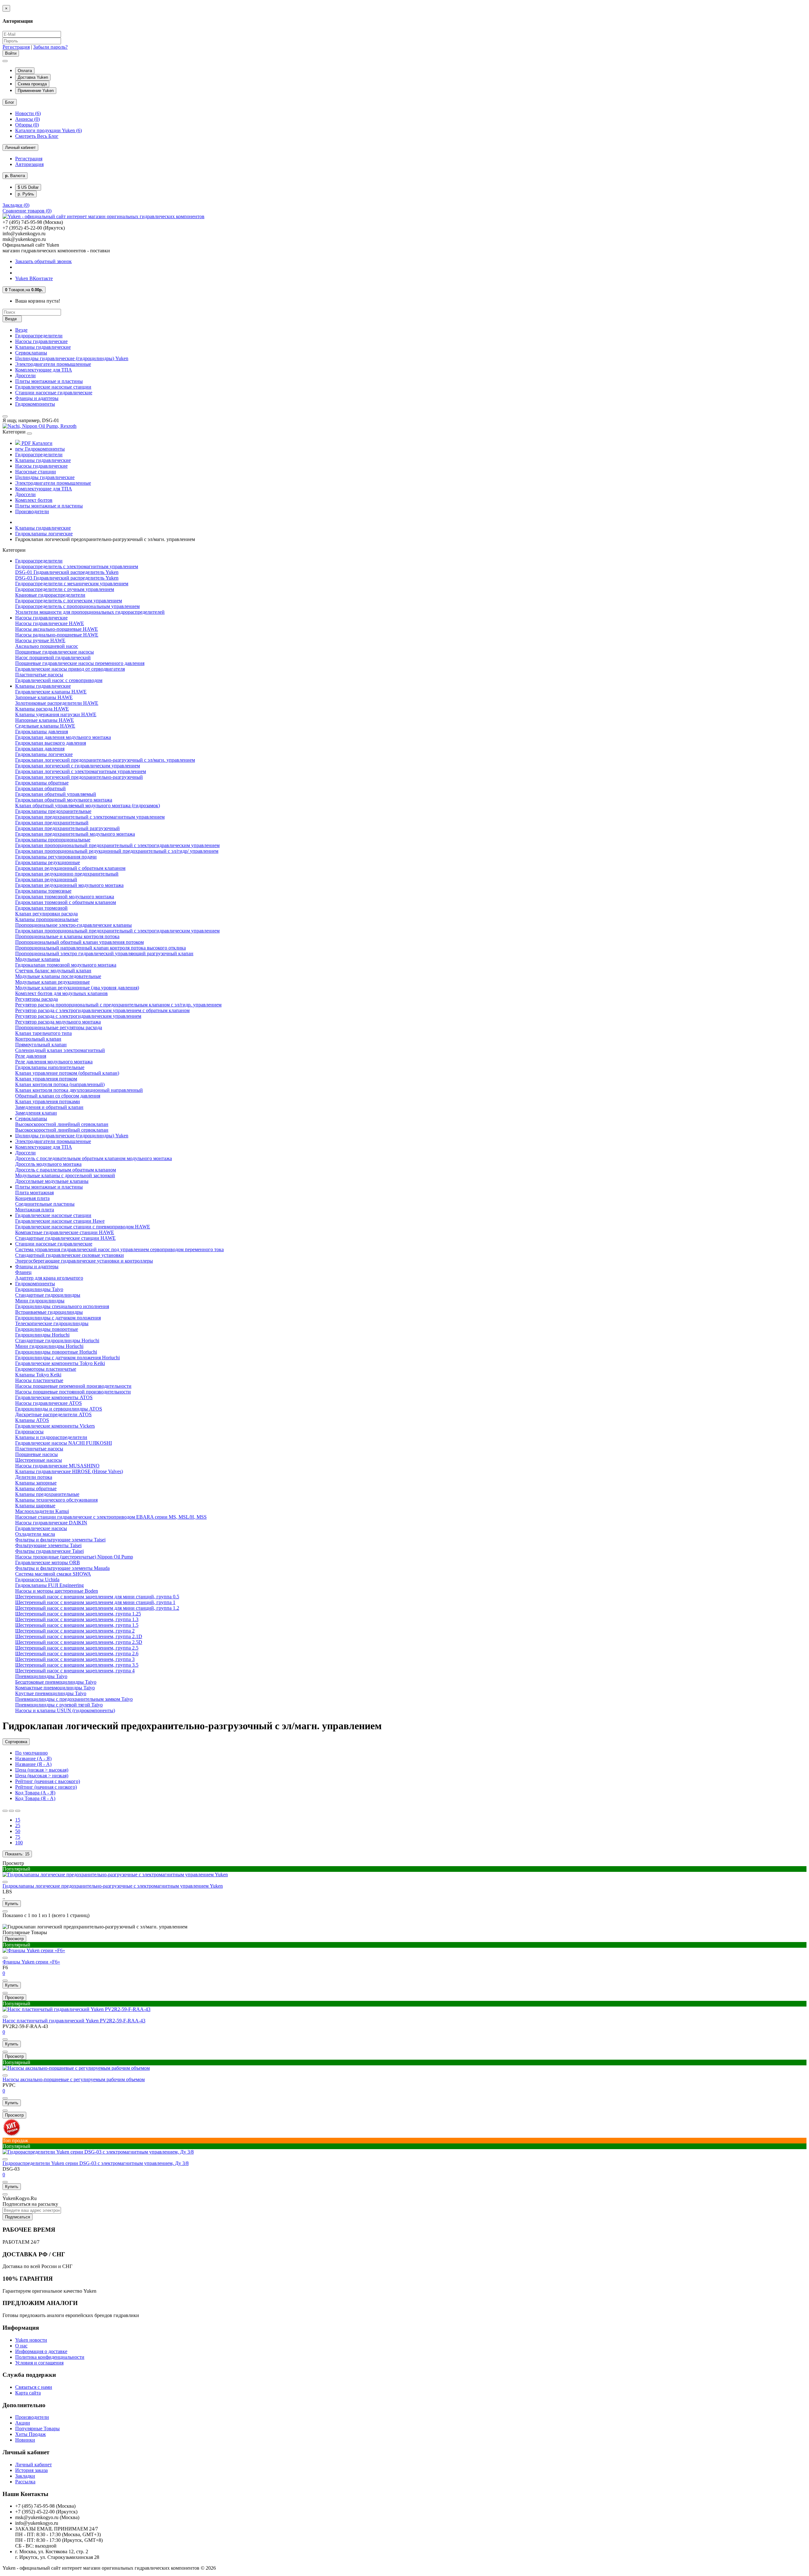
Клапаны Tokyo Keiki (38, 1375)
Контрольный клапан (38, 1039)
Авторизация (29, 164)
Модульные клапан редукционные (52, 982)
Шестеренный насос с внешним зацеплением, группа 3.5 (77, 1665)
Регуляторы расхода (36, 999)
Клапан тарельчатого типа (43, 1033)
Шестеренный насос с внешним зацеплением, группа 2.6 (77, 1654)
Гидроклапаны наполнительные (50, 1067)
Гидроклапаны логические (44, 754)
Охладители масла (35, 1534)
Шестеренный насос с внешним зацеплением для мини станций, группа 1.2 (97, 1608)
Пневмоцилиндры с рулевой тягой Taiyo (59, 1705)
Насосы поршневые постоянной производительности (73, 1392)
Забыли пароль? (50, 47)
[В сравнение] (5, 1993)
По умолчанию (31, 1753)
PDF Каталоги (36, 443)
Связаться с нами (34, 2387)
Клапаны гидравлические (43, 347)
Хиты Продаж (30, 2434)
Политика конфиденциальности (50, 2357)
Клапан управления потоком (46, 1079)
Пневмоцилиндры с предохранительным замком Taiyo (74, 1699)
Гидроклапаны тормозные (43, 891)
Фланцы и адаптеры (37, 398)
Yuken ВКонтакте (34, 278)
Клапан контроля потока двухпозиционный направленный (79, 1090)
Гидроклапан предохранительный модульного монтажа (75, 834)
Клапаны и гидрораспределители (51, 1437)
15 (18, 1820)
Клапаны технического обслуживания (56, 1500)
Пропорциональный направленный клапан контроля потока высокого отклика (100, 948)
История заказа (31, 2470)
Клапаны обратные (36, 1488)
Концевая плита (32, 1198)
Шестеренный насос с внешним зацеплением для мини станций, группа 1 (95, 1602)
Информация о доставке (41, 2351)
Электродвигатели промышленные (53, 364)
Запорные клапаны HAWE (44, 697)
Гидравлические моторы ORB (48, 1562)
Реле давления (31, 1056)
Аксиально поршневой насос (47, 646)
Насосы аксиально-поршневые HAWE (57, 629)
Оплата (25, 71)
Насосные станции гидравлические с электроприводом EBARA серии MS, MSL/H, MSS (111, 1517)
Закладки (25, 2476)
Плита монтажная (34, 1193)
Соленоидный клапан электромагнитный (60, 1050)
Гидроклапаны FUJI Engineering (49, 1585)
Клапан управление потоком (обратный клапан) (67, 1073)
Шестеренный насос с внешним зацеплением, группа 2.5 (77, 1648)
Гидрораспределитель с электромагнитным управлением (77, 566)
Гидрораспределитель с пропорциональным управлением (77, 606)
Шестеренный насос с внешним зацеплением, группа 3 (75, 1659)
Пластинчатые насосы (39, 675)
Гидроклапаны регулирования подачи (56, 857)
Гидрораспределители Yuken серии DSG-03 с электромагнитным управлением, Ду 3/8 (96, 2163)
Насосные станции (36, 472)
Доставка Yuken (33, 77)
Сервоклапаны (31, 353)
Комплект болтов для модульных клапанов (61, 993)
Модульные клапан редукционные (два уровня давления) (77, 988)
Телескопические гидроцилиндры (52, 1323)
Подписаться (18, 2217)
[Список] (5, 1811)
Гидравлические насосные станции (53, 387)
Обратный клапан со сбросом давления (58, 1096)
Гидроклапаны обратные (42, 783)
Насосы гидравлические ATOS (49, 1403)
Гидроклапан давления (40, 749)
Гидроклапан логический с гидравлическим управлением (78, 766)
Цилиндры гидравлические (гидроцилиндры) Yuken (72, 358)
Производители (32, 511)
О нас (21, 2346)
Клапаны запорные (36, 1483)
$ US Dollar (28, 187)
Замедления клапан (36, 1113)
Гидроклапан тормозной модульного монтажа (65, 897)
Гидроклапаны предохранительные (53, 811)
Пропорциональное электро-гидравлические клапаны (73, 925)
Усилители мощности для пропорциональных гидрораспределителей (90, 612)
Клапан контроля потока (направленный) (60, 1084)
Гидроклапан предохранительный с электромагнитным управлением (90, 817)
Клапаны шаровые (35, 1506)
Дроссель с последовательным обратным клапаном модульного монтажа (94, 1158)
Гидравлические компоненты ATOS (54, 1397)
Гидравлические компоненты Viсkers (55, 1426)
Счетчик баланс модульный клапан (53, 971)
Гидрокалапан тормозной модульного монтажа (66, 965)
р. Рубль (26, 194)
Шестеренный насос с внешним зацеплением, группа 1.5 (77, 1625)
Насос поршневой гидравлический (53, 658)
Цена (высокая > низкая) (42, 1776)
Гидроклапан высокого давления (51, 743)
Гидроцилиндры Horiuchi (42, 1335)
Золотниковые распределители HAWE (57, 703)
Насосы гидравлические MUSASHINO (57, 1466)
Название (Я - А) (33, 1764)
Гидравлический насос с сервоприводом (59, 680)
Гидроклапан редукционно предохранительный (67, 874)
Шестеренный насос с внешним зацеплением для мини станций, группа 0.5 (97, 1597)
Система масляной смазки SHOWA (53, 1574)
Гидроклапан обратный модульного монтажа (64, 800)
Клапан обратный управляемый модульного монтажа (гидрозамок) (88, 805)
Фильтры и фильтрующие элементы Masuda (62, 1568)
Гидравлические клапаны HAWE (51, 692)
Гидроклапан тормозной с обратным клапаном (66, 902)
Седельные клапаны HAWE (45, 726)
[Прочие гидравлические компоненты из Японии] (40, 426)
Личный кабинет (33, 2465)
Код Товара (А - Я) (35, 1793)
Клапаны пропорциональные (47, 919)
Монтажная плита (35, 1210)
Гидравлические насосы (41, 1528)
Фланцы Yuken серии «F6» (31, 1962)
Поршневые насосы (36, 1454)
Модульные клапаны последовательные (58, 976)
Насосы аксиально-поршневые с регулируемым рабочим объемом (74, 2079)
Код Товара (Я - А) (35, 1798)
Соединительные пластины (45, 1204)
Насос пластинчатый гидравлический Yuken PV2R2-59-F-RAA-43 (74, 2021)
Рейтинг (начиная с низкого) (46, 1787)
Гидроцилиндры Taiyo (39, 1289)
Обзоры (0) (27, 125)
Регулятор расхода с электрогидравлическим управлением (78, 1016)
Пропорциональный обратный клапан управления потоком (79, 942)
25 (18, 1826)
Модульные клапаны (38, 959)
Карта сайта (28, 2393)
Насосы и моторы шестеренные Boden (57, 1591)
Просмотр (13, 1863)
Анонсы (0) (27, 119)
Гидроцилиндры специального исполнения (62, 1306)
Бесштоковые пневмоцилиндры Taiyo (56, 1682)
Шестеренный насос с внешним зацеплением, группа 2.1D (79, 1636)
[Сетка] (11, 1811)
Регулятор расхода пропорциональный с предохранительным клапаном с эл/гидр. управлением (118, 1005)
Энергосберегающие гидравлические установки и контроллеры (84, 1261)
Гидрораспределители (39, 336)
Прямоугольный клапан (41, 1045)
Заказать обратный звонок (43, 261)
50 (18, 1831)
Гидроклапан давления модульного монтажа (63, 737)
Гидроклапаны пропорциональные (53, 840)
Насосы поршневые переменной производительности (73, 1386)
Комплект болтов (34, 500)
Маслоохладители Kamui (42, 1511)
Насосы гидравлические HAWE (50, 623)
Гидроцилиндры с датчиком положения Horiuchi (67, 1358)
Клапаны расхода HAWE (42, 709)
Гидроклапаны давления (42, 732)
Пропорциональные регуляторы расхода (59, 1027)
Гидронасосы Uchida (37, 1580)
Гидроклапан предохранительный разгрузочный (67, 828)
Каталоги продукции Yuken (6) (49, 130)
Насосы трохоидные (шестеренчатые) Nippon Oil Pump (74, 1557)
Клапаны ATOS (32, 1420)
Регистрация (16, 47)
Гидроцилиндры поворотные (47, 1329)
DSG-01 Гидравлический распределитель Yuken (67, 572)
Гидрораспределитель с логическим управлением (69, 601)
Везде (21, 330)
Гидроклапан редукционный (46, 879)
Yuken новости (31, 2340)
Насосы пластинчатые (39, 1380)
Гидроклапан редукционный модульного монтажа (69, 885)
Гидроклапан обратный (40, 788)
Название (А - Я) (33, 1758)
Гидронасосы (29, 1432)
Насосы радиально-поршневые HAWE (57, 635)
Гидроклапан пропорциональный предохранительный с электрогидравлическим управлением (117, 845)
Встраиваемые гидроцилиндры (49, 1312)
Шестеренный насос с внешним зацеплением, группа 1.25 (78, 1614)
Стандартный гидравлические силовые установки (70, 1255)
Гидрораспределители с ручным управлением (65, 589)
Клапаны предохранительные (47, 1494)
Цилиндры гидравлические (45, 477)
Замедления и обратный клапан (49, 1107)
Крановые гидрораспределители (50, 595)
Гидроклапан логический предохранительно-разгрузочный (79, 777)
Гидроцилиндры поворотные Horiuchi (56, 1352)
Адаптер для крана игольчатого (49, 1278)
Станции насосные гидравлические (54, 393)
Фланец (23, 1272)
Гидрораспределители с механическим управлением (72, 584)
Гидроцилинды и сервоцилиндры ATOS (59, 1409)
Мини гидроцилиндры (40, 1301)
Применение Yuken (36, 91)
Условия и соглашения (39, 2363)
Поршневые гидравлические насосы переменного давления (80, 663)
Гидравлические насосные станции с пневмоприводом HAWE (83, 1227)
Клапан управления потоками (48, 1101)
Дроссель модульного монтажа (48, 1164)
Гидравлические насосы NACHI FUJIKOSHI (64, 1443)
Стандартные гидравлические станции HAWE (65, 1238)
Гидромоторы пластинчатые (46, 1369)
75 (18, 1837)
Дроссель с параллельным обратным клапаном (66, 1170)
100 (19, 1843)
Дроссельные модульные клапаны (52, 1181)
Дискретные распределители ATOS (53, 1414)
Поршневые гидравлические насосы (55, 652)
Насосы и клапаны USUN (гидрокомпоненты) (65, 1710)
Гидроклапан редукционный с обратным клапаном (70, 868)
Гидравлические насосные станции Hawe (60, 1221)
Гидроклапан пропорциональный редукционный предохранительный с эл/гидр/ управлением (117, 851)
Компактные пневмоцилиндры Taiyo (55, 1688)
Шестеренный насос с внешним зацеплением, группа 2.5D (79, 1642)
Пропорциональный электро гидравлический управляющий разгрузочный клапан (104, 953)
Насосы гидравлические (41, 341)
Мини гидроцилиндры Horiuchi (49, 1346)
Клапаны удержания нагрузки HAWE (56, 714)
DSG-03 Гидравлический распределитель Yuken (67, 578)
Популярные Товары (37, 2428)
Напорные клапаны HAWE (45, 720)
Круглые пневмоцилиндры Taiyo (51, 1693)
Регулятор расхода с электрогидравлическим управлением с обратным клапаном (102, 1010)
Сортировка (16, 1742)
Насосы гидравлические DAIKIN (51, 1523)
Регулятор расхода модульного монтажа (58, 1022)
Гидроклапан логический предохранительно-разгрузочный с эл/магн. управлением (105, 760)
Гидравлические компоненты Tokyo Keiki (60, 1363)
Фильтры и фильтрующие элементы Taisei (60, 1540)
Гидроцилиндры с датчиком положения (58, 1318)
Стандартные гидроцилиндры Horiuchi (57, 1340)
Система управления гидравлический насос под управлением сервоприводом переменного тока (119, 1249)
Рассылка (25, 2482)
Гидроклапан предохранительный (52, 823)
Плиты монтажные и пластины (49, 381)
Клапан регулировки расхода (46, 914)
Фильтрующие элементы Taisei (48, 1545)
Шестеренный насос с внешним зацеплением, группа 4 (75, 1671)
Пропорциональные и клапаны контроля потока (67, 936)
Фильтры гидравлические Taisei (49, 1551)
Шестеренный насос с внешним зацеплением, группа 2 (75, 1631)
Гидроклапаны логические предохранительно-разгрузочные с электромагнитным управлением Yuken (113, 1886)
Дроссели (25, 375)
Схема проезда (32, 84)
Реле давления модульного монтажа (54, 1062)
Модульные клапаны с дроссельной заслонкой (65, 1175)
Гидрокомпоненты (35, 404)
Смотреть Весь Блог (37, 136)
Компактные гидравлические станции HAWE (65, 1232)
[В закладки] (5, 1981)
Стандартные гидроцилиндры (48, 1295)
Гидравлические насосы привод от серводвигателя (70, 669)
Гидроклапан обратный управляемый (56, 794)
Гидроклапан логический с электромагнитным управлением (81, 771)
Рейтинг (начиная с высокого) (48, 1781)
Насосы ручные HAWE (40, 640)
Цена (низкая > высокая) (42, 1770)
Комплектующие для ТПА (44, 370)
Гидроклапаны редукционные (48, 862)
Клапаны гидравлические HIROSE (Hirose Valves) (69, 1471)
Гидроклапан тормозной (41, 908)
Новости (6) (28, 113)
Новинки (25, 2440)
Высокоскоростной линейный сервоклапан (62, 1124)
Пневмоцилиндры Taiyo (41, 1676)
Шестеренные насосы (39, 1460)
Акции (23, 2423)
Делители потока (34, 1477)
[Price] (18, 1811)
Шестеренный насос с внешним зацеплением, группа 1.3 (77, 1619)
